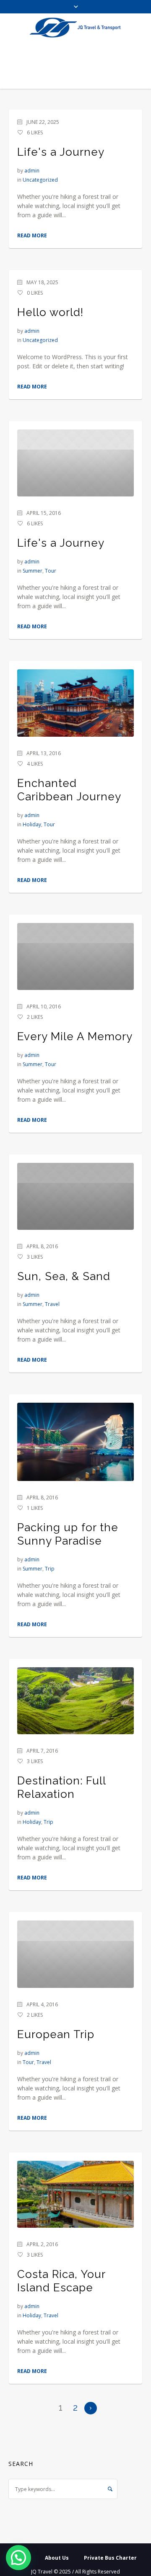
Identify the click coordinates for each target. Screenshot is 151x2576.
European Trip (56, 2034)
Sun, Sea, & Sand (64, 1276)
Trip (50, 1569)
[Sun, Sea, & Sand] (75, 1196)
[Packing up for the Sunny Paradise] (75, 1442)
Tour (51, 571)
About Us (57, 2558)
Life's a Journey (61, 152)
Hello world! (50, 312)
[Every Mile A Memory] (75, 956)
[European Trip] (75, 1954)
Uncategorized (40, 180)
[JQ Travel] (75, 28)
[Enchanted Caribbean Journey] (75, 703)
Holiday (32, 824)
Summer (33, 571)
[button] (18, 2558)
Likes (35, 132)
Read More (32, 235)
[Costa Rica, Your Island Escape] (75, 2194)
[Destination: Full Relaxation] (75, 1701)
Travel (52, 1304)
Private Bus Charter (110, 2558)
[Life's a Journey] (75, 463)
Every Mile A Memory (75, 1036)
